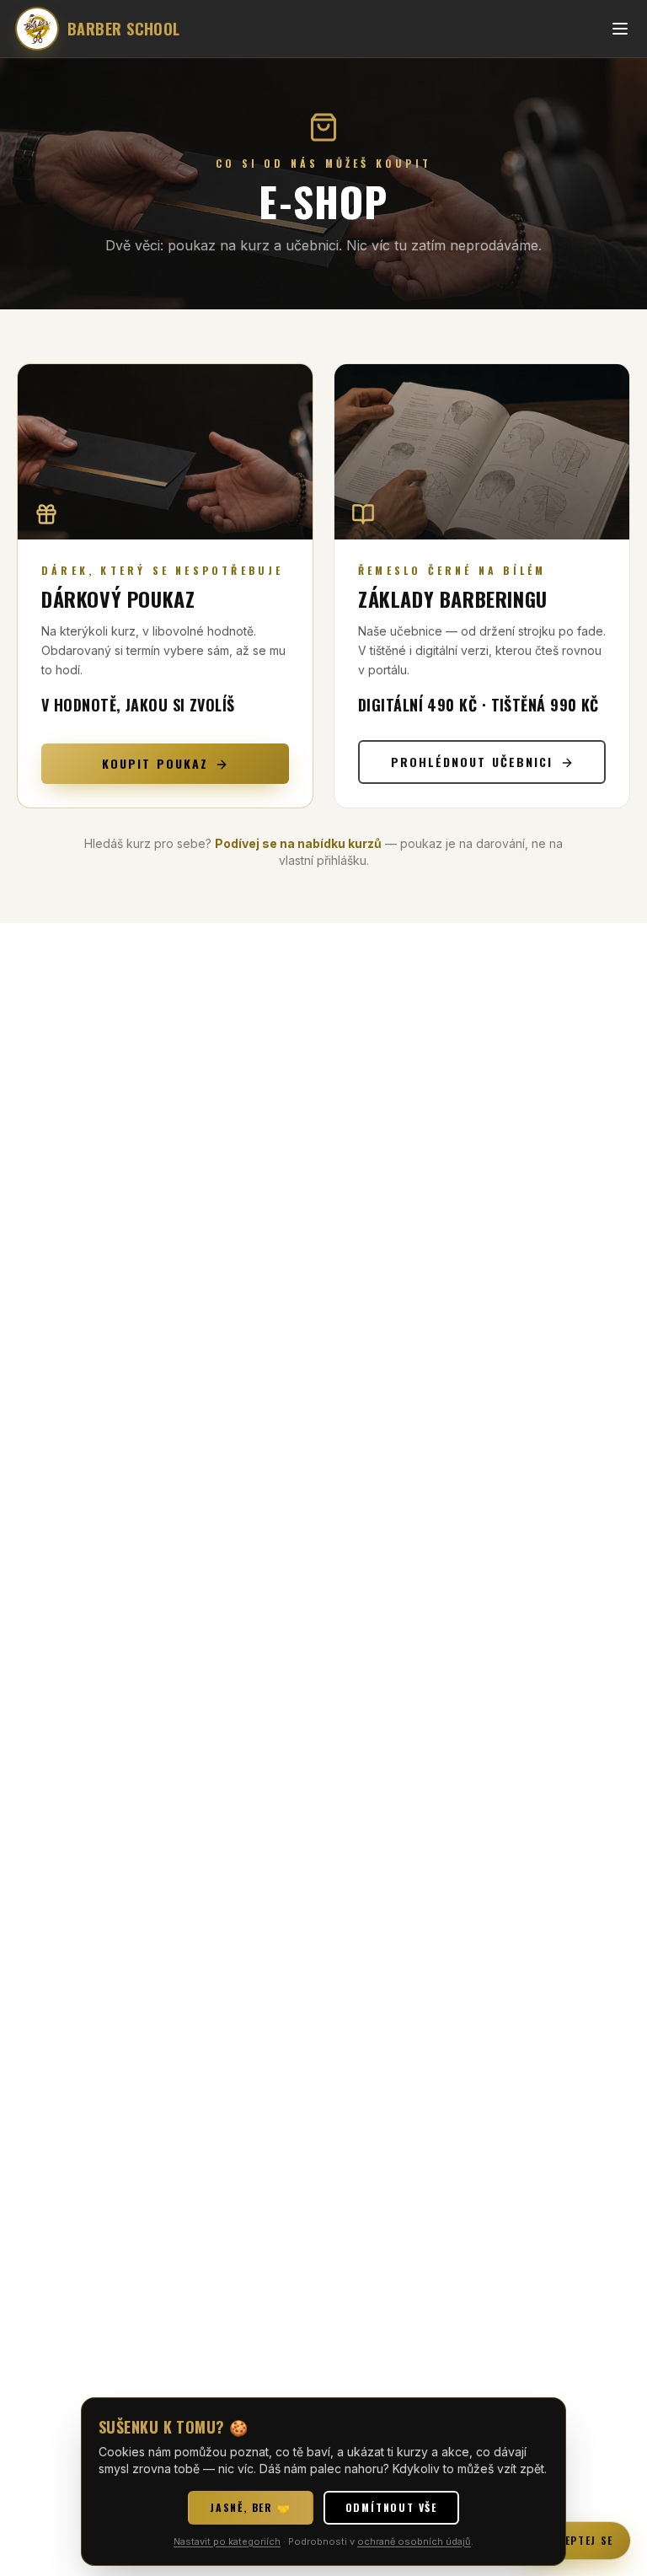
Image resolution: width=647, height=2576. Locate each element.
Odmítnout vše (391, 2507)
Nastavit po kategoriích (227, 2541)
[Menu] (620, 29)
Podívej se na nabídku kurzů (298, 843)
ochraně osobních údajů (414, 2541)
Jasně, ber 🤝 (251, 2507)
